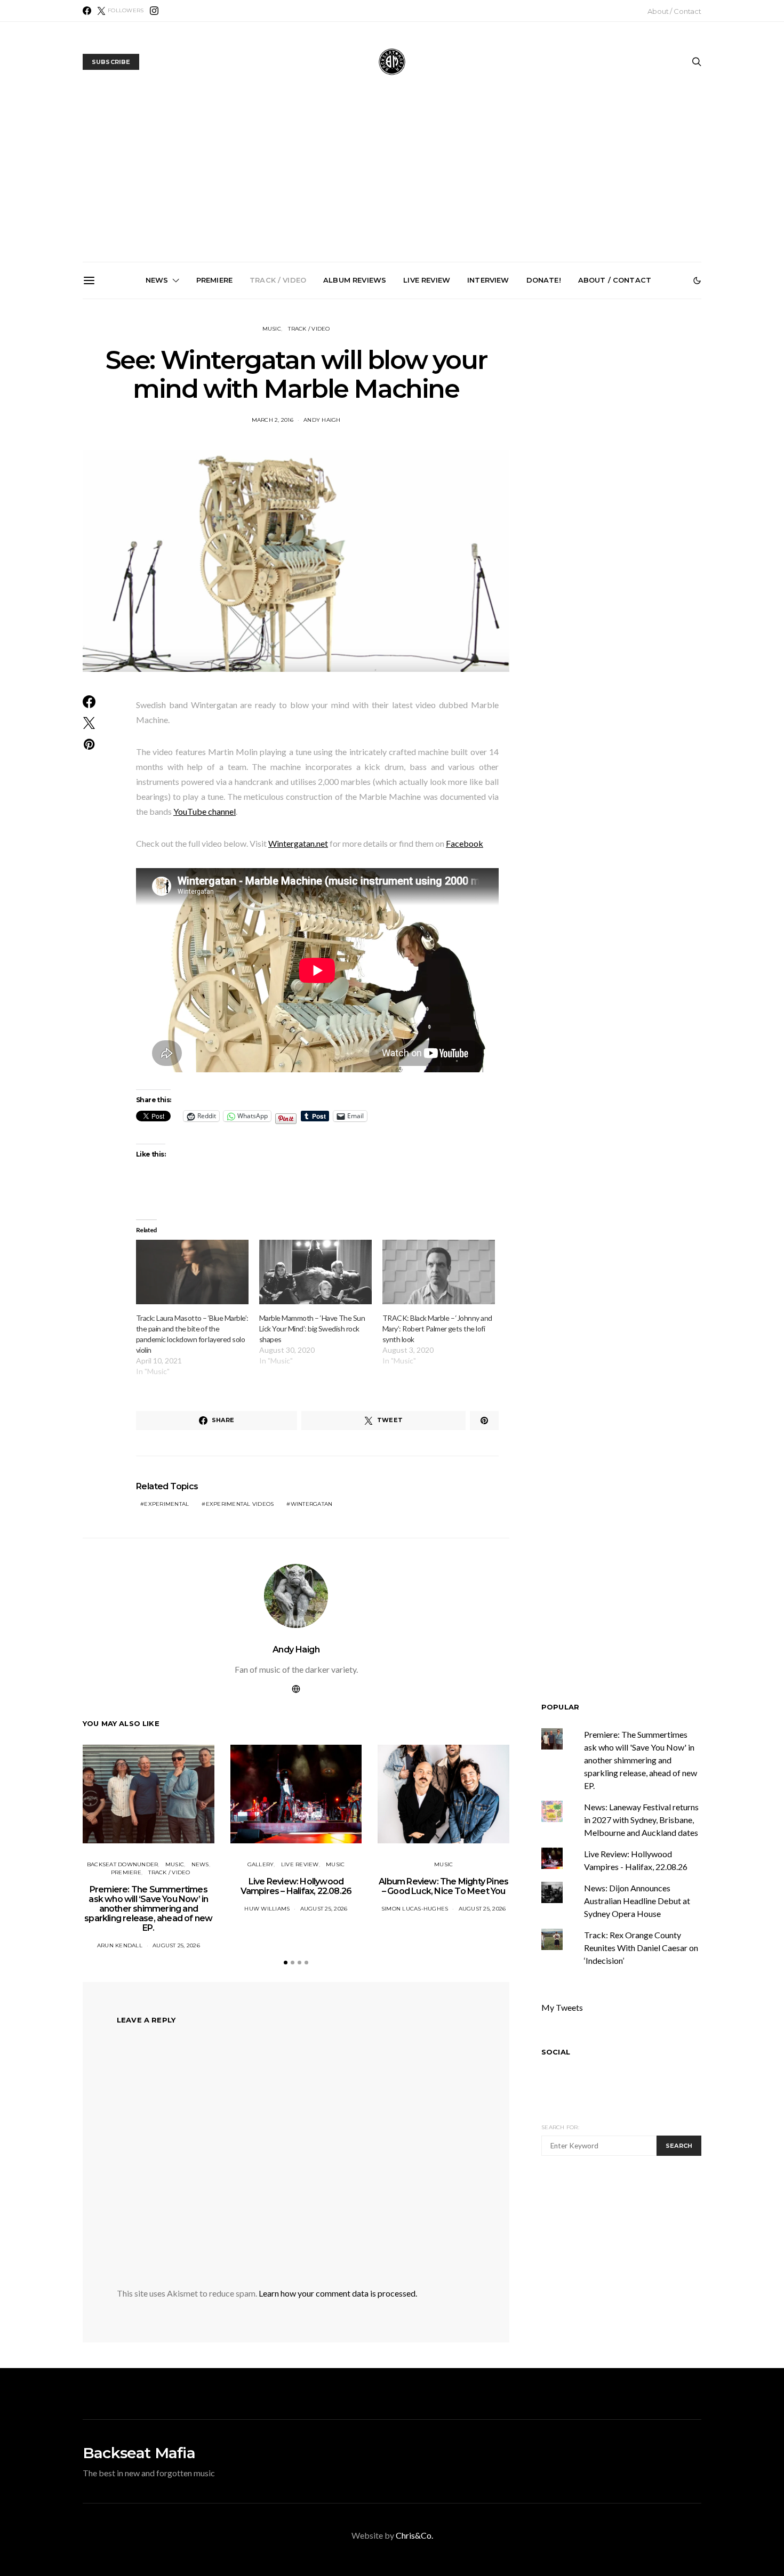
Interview (488, 280)
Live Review (427, 280)
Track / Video (278, 280)
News (157, 280)
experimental (166, 1504)
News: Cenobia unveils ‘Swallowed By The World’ (396, 411)
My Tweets (562, 2007)
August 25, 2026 (176, 1945)
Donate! (544, 280)
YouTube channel (205, 811)
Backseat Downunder (123, 1864)
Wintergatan (312, 1504)
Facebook (465, 843)
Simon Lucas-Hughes (415, 1909)
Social (556, 2052)
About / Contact (674, 11)
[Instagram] (154, 11)
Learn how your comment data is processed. (338, 2293)
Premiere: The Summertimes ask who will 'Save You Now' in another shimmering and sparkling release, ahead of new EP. (641, 1760)
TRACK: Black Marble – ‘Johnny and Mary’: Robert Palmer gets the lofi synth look (437, 1329)
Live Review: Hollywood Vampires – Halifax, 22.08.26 (296, 1886)
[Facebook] (87, 11)
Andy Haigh (296, 1650)
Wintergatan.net (298, 843)
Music (272, 329)
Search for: (560, 2127)
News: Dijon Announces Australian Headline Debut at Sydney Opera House (637, 1901)
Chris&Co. (414, 2535)
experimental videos (240, 1504)
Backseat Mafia (139, 2453)
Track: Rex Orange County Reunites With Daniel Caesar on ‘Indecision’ (641, 1948)
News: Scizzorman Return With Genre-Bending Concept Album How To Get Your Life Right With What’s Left (276, 424)
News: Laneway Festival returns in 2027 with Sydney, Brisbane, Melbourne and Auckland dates (637, 424)
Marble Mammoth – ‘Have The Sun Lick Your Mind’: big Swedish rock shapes (312, 1329)
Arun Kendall (120, 1945)
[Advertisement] (392, 182)
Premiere (214, 280)
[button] (697, 280)
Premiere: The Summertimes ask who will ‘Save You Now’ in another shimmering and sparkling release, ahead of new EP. (155, 429)
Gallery (261, 1864)
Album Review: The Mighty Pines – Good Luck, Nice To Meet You (443, 1886)
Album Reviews (355, 280)
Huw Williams (267, 1909)
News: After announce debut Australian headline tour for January (517, 416)
